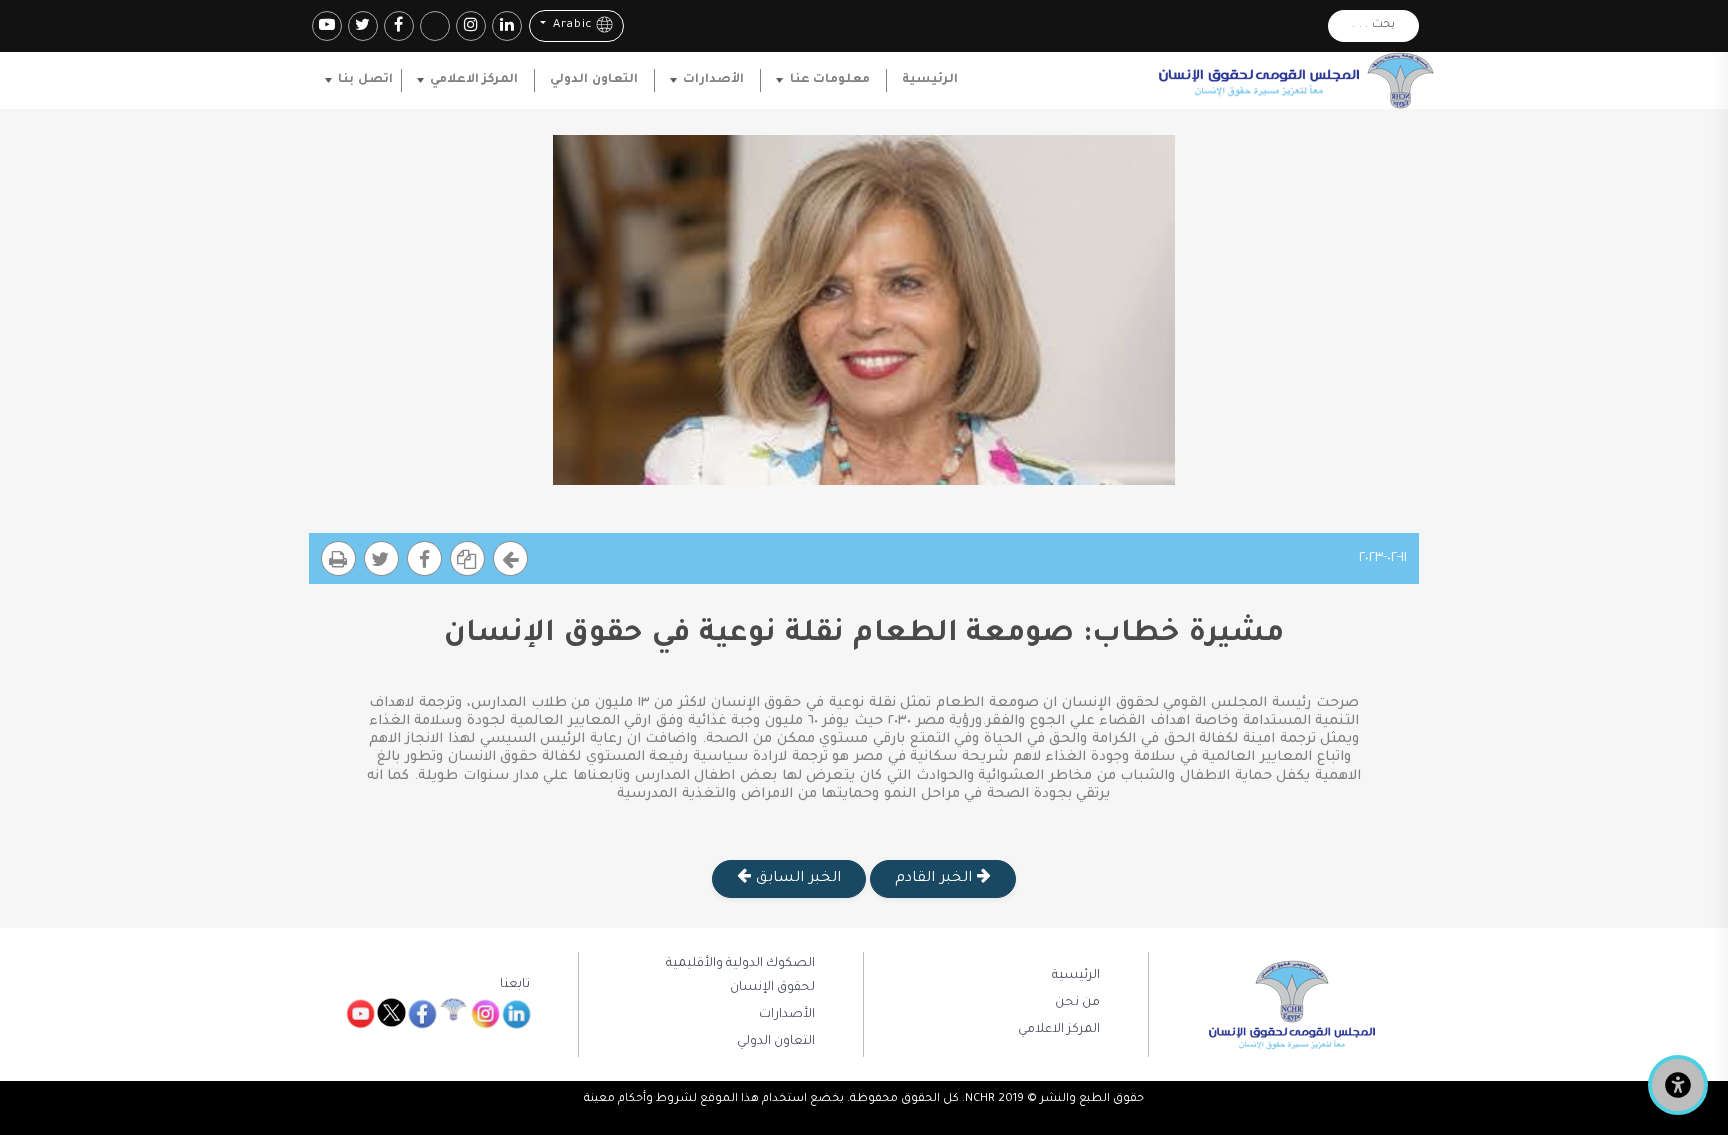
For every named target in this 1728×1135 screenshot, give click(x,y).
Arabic (570, 26)
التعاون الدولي (593, 80)
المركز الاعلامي (474, 80)
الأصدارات (713, 80)
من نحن (1077, 1003)
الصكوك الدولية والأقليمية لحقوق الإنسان (740, 976)
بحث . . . (1373, 25)
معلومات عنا (830, 80)
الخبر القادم (935, 879)
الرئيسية (930, 80)
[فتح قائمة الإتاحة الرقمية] (1678, 1085)
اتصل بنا (365, 80)
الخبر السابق (795, 879)
